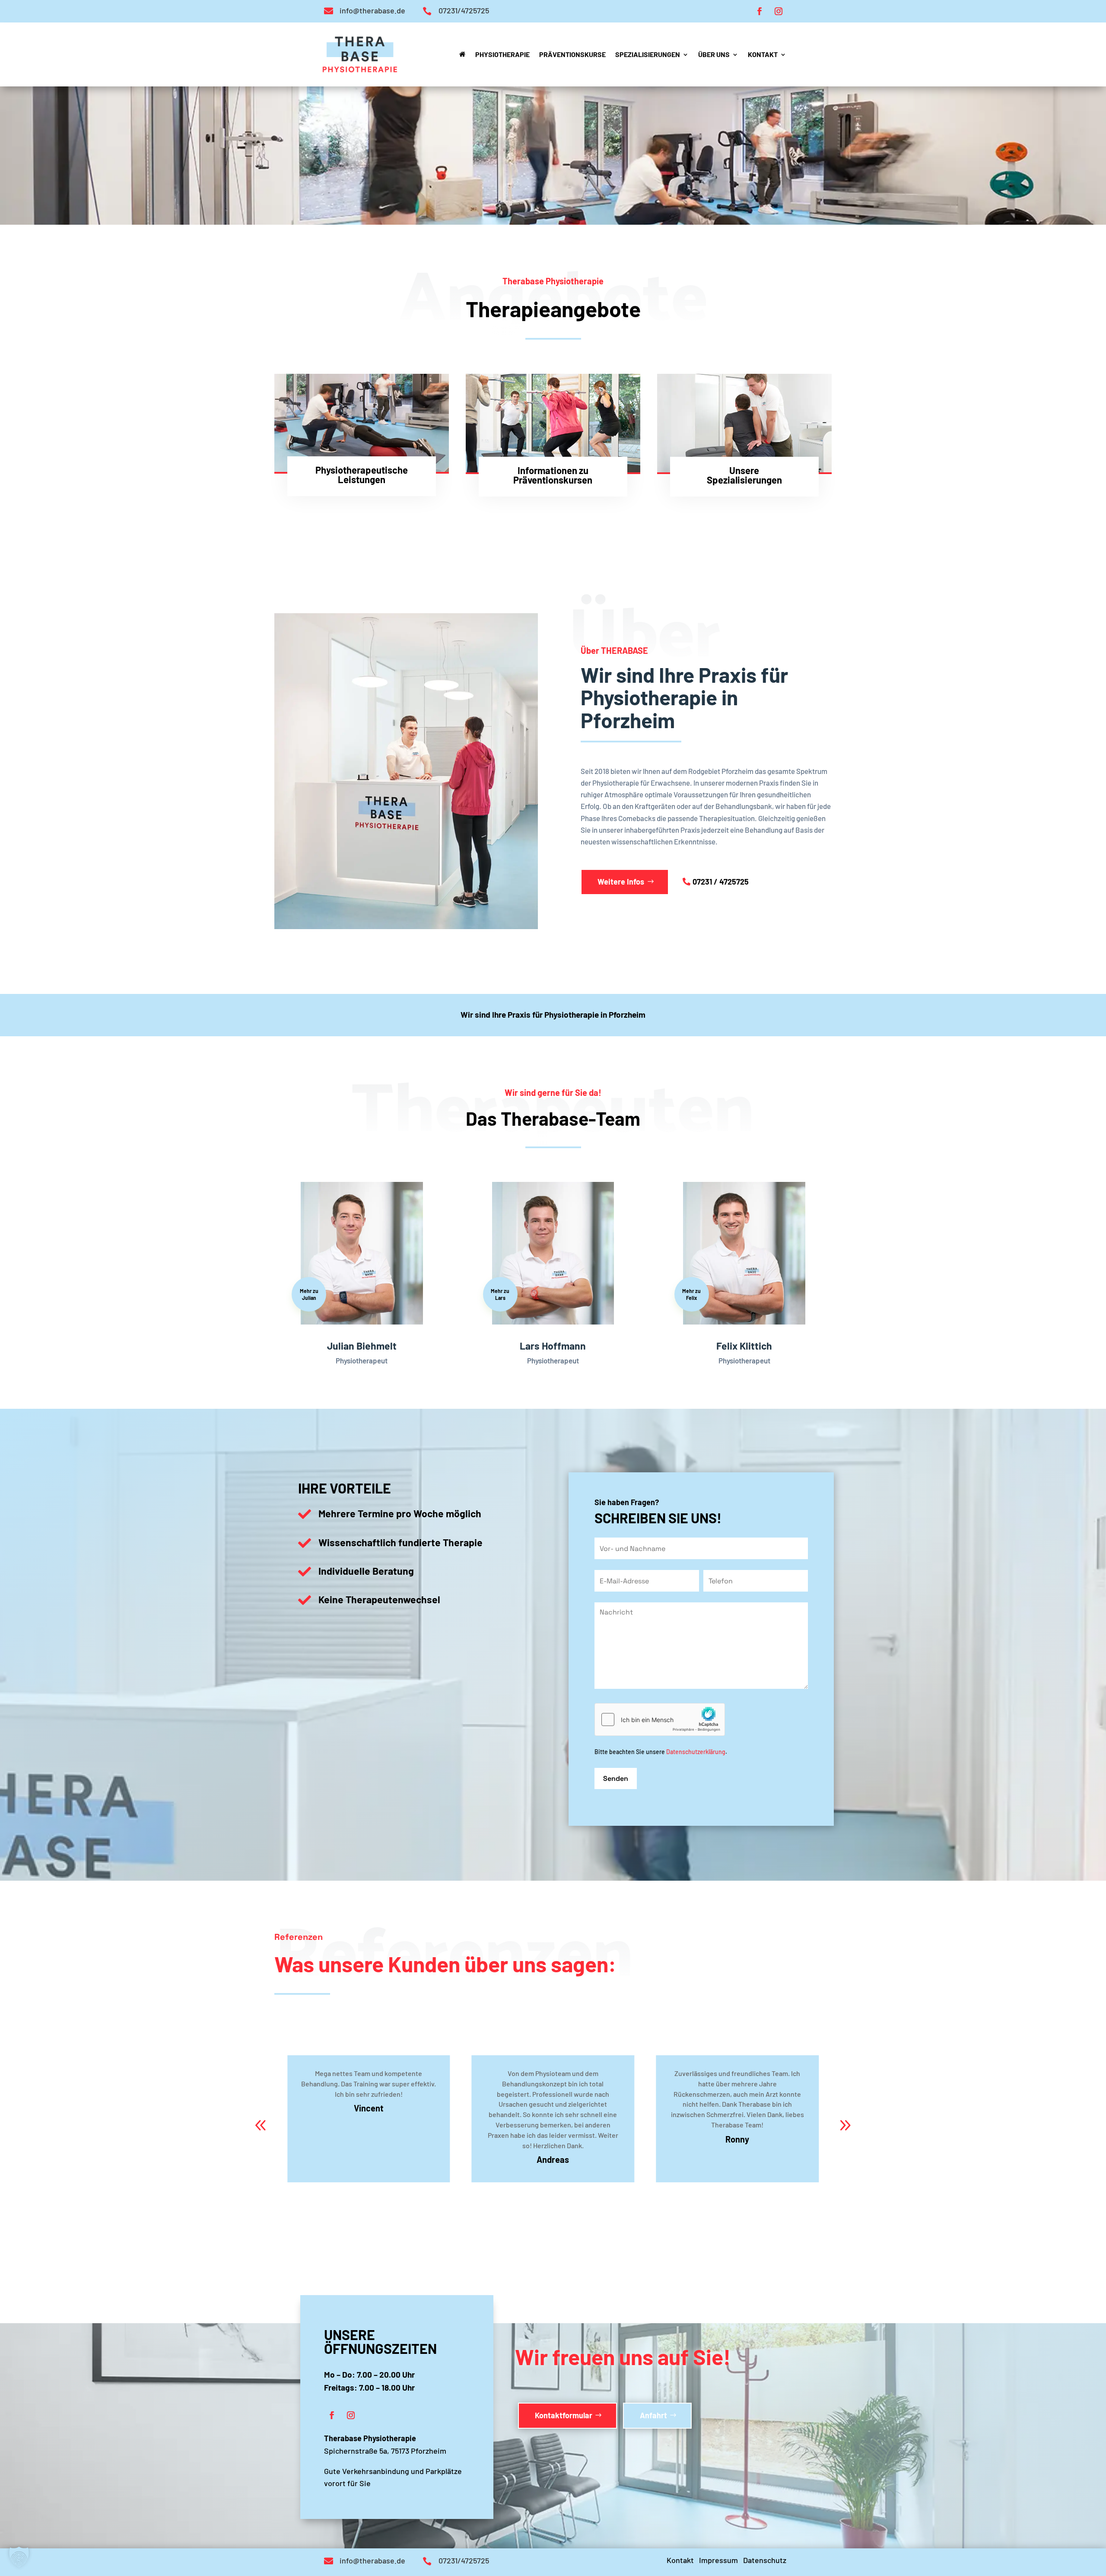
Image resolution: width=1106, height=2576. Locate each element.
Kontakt (680, 2560)
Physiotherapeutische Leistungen (362, 474)
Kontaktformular (564, 2415)
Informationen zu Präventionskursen (553, 475)
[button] (845, 2125)
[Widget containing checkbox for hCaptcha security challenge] (660, 1719)
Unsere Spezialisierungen (744, 475)
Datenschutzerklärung (696, 1752)
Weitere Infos (621, 882)
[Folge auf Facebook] (760, 11)
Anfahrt (653, 2415)
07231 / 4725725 (721, 882)
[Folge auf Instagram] (779, 11)
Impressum (718, 2560)
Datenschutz (765, 2560)
